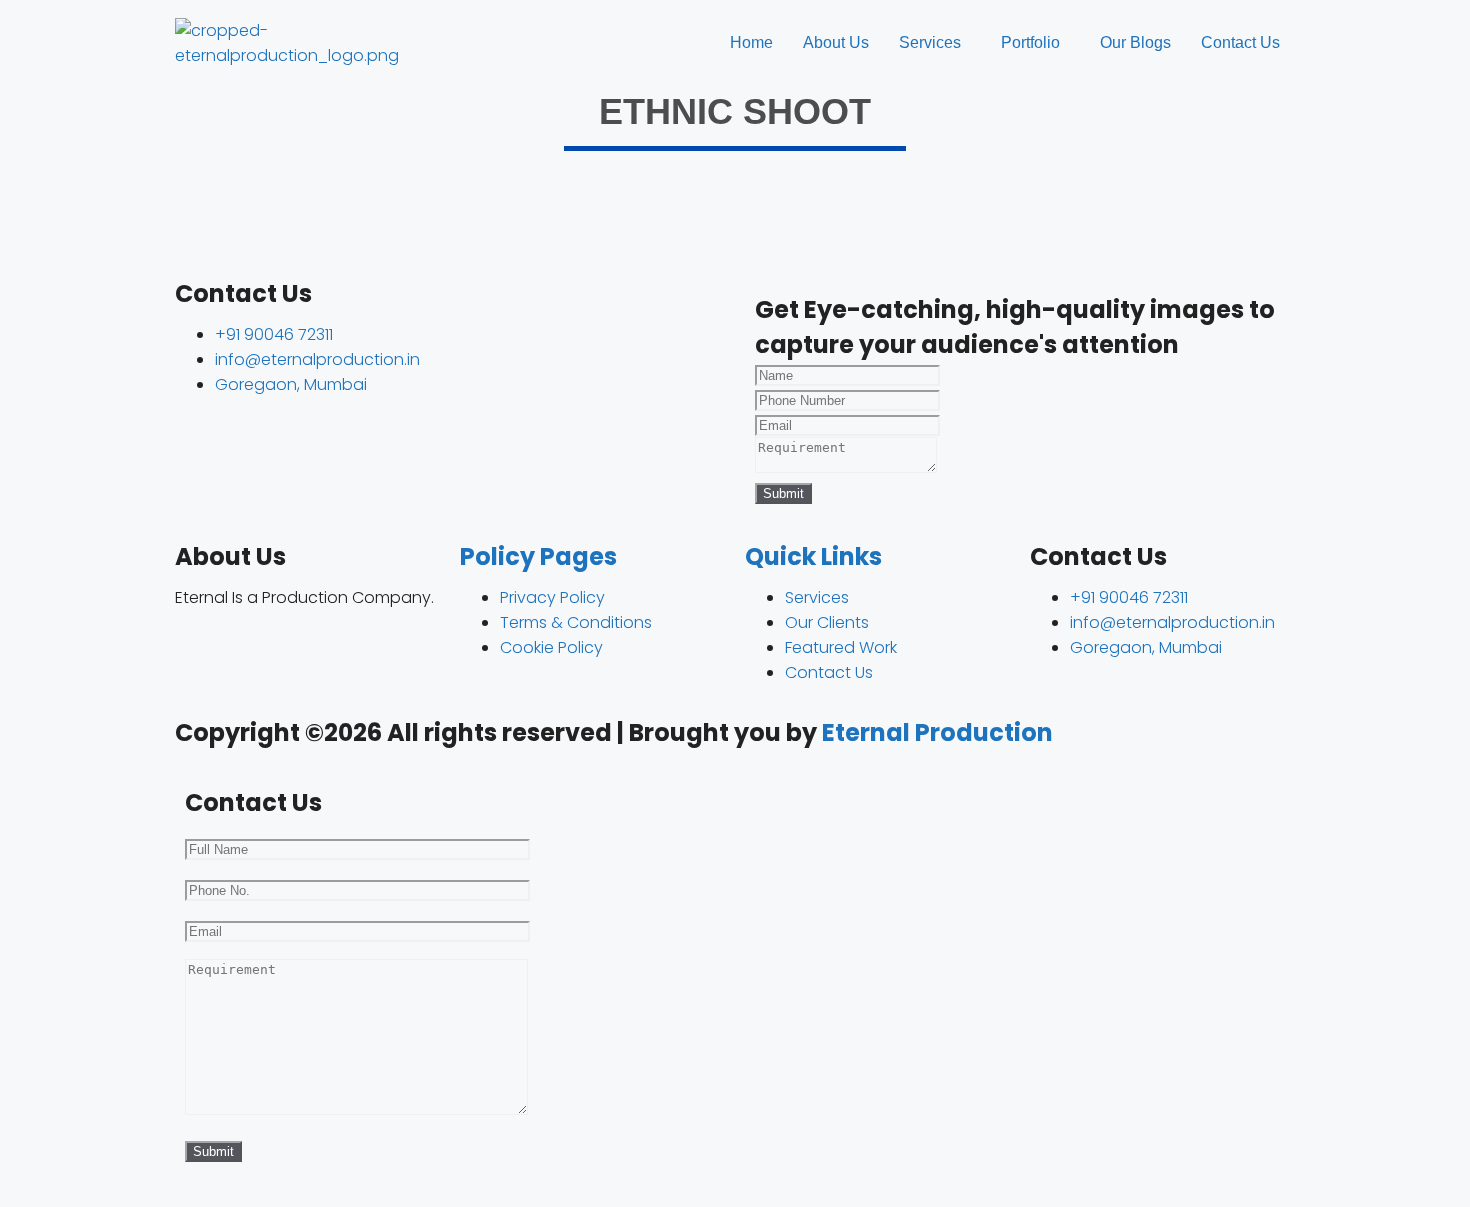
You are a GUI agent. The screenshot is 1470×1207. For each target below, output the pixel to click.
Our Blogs (1135, 42)
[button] (935, 43)
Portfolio (1030, 42)
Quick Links (813, 556)
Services (930, 42)
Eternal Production (937, 732)
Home (751, 42)
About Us (836, 42)
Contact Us (1240, 42)
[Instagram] (200, 651)
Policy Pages (538, 556)
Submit (783, 493)
